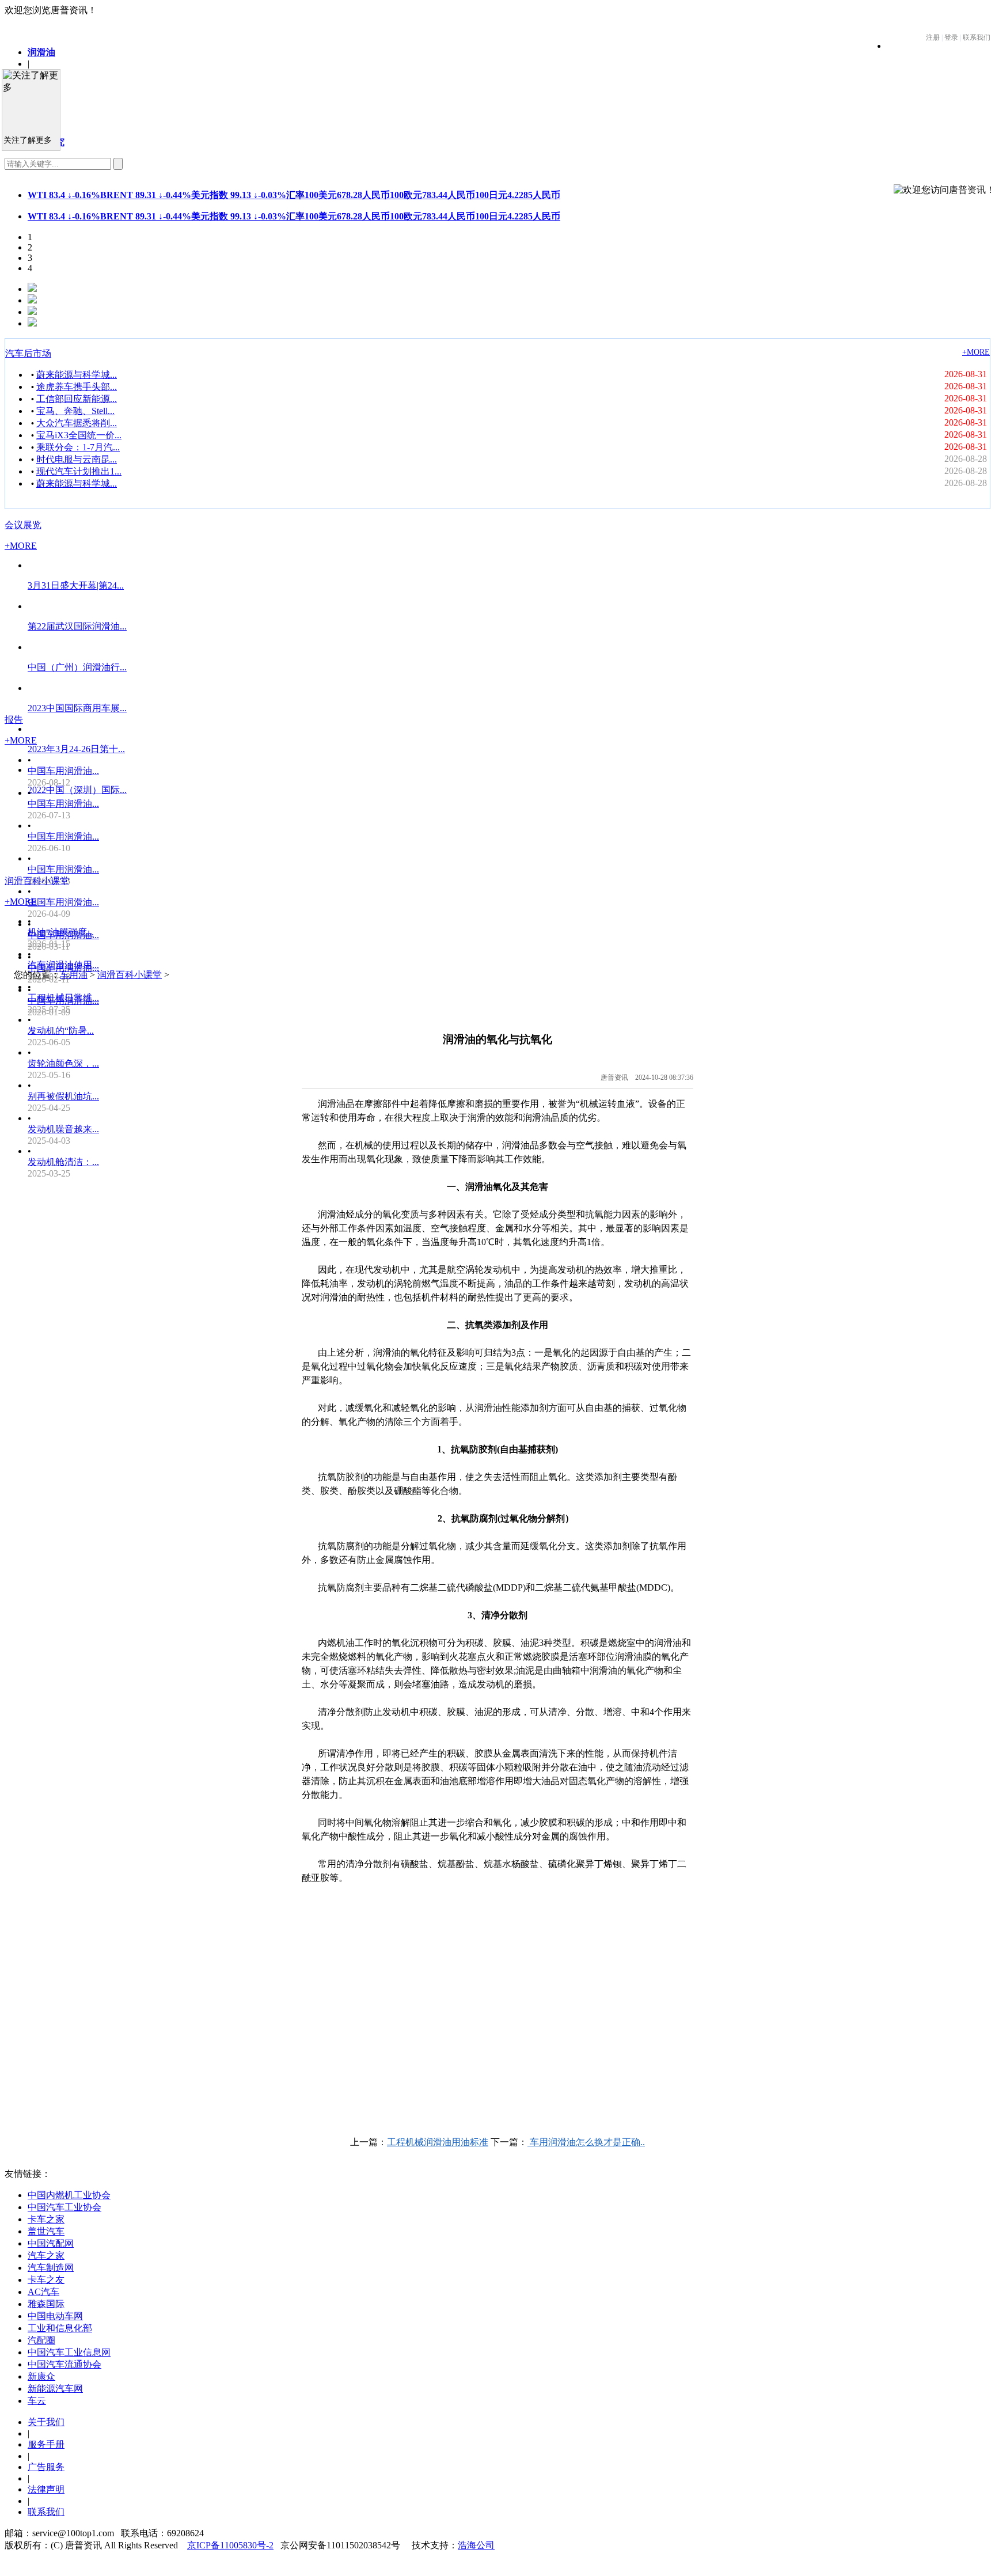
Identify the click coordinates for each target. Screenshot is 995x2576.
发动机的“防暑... (61, 1031)
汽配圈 (41, 2340)
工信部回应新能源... (77, 399)
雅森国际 (46, 2304)
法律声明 (46, 2489)
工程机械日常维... (63, 998)
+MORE (976, 352)
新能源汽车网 (55, 2389)
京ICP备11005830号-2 (230, 2545)
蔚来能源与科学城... (77, 375)
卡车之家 (46, 2219)
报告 (14, 720)
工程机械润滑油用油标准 (438, 2142)
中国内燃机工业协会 (69, 2195)
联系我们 (46, 2512)
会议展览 (23, 525)
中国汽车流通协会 (64, 2364)
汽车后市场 (28, 353)
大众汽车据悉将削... (77, 423)
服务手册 (46, 2444)
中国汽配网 (51, 2243)
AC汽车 (43, 2292)
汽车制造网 (51, 2268)
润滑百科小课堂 (37, 881)
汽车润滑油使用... (63, 965)
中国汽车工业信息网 (69, 2352)
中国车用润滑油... (63, 771)
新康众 (41, 2376)
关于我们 (46, 2422)
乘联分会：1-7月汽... (78, 447)
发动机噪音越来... (63, 1129)
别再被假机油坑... (63, 1096)
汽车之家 (46, 2256)
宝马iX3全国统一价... (79, 435)
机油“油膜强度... (61, 932)
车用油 (74, 975)
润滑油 (41, 52)
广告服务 (46, 2467)
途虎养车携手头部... (77, 387)
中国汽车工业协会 (64, 2207)
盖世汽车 (46, 2231)
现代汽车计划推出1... (79, 471)
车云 (37, 2401)
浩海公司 (476, 2545)
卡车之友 (46, 2280)
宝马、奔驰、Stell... (75, 411)
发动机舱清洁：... (63, 1162)
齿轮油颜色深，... (63, 1063)
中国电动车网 (55, 2316)
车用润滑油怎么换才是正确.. (586, 2142)
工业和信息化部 (60, 2328)
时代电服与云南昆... (77, 459)
